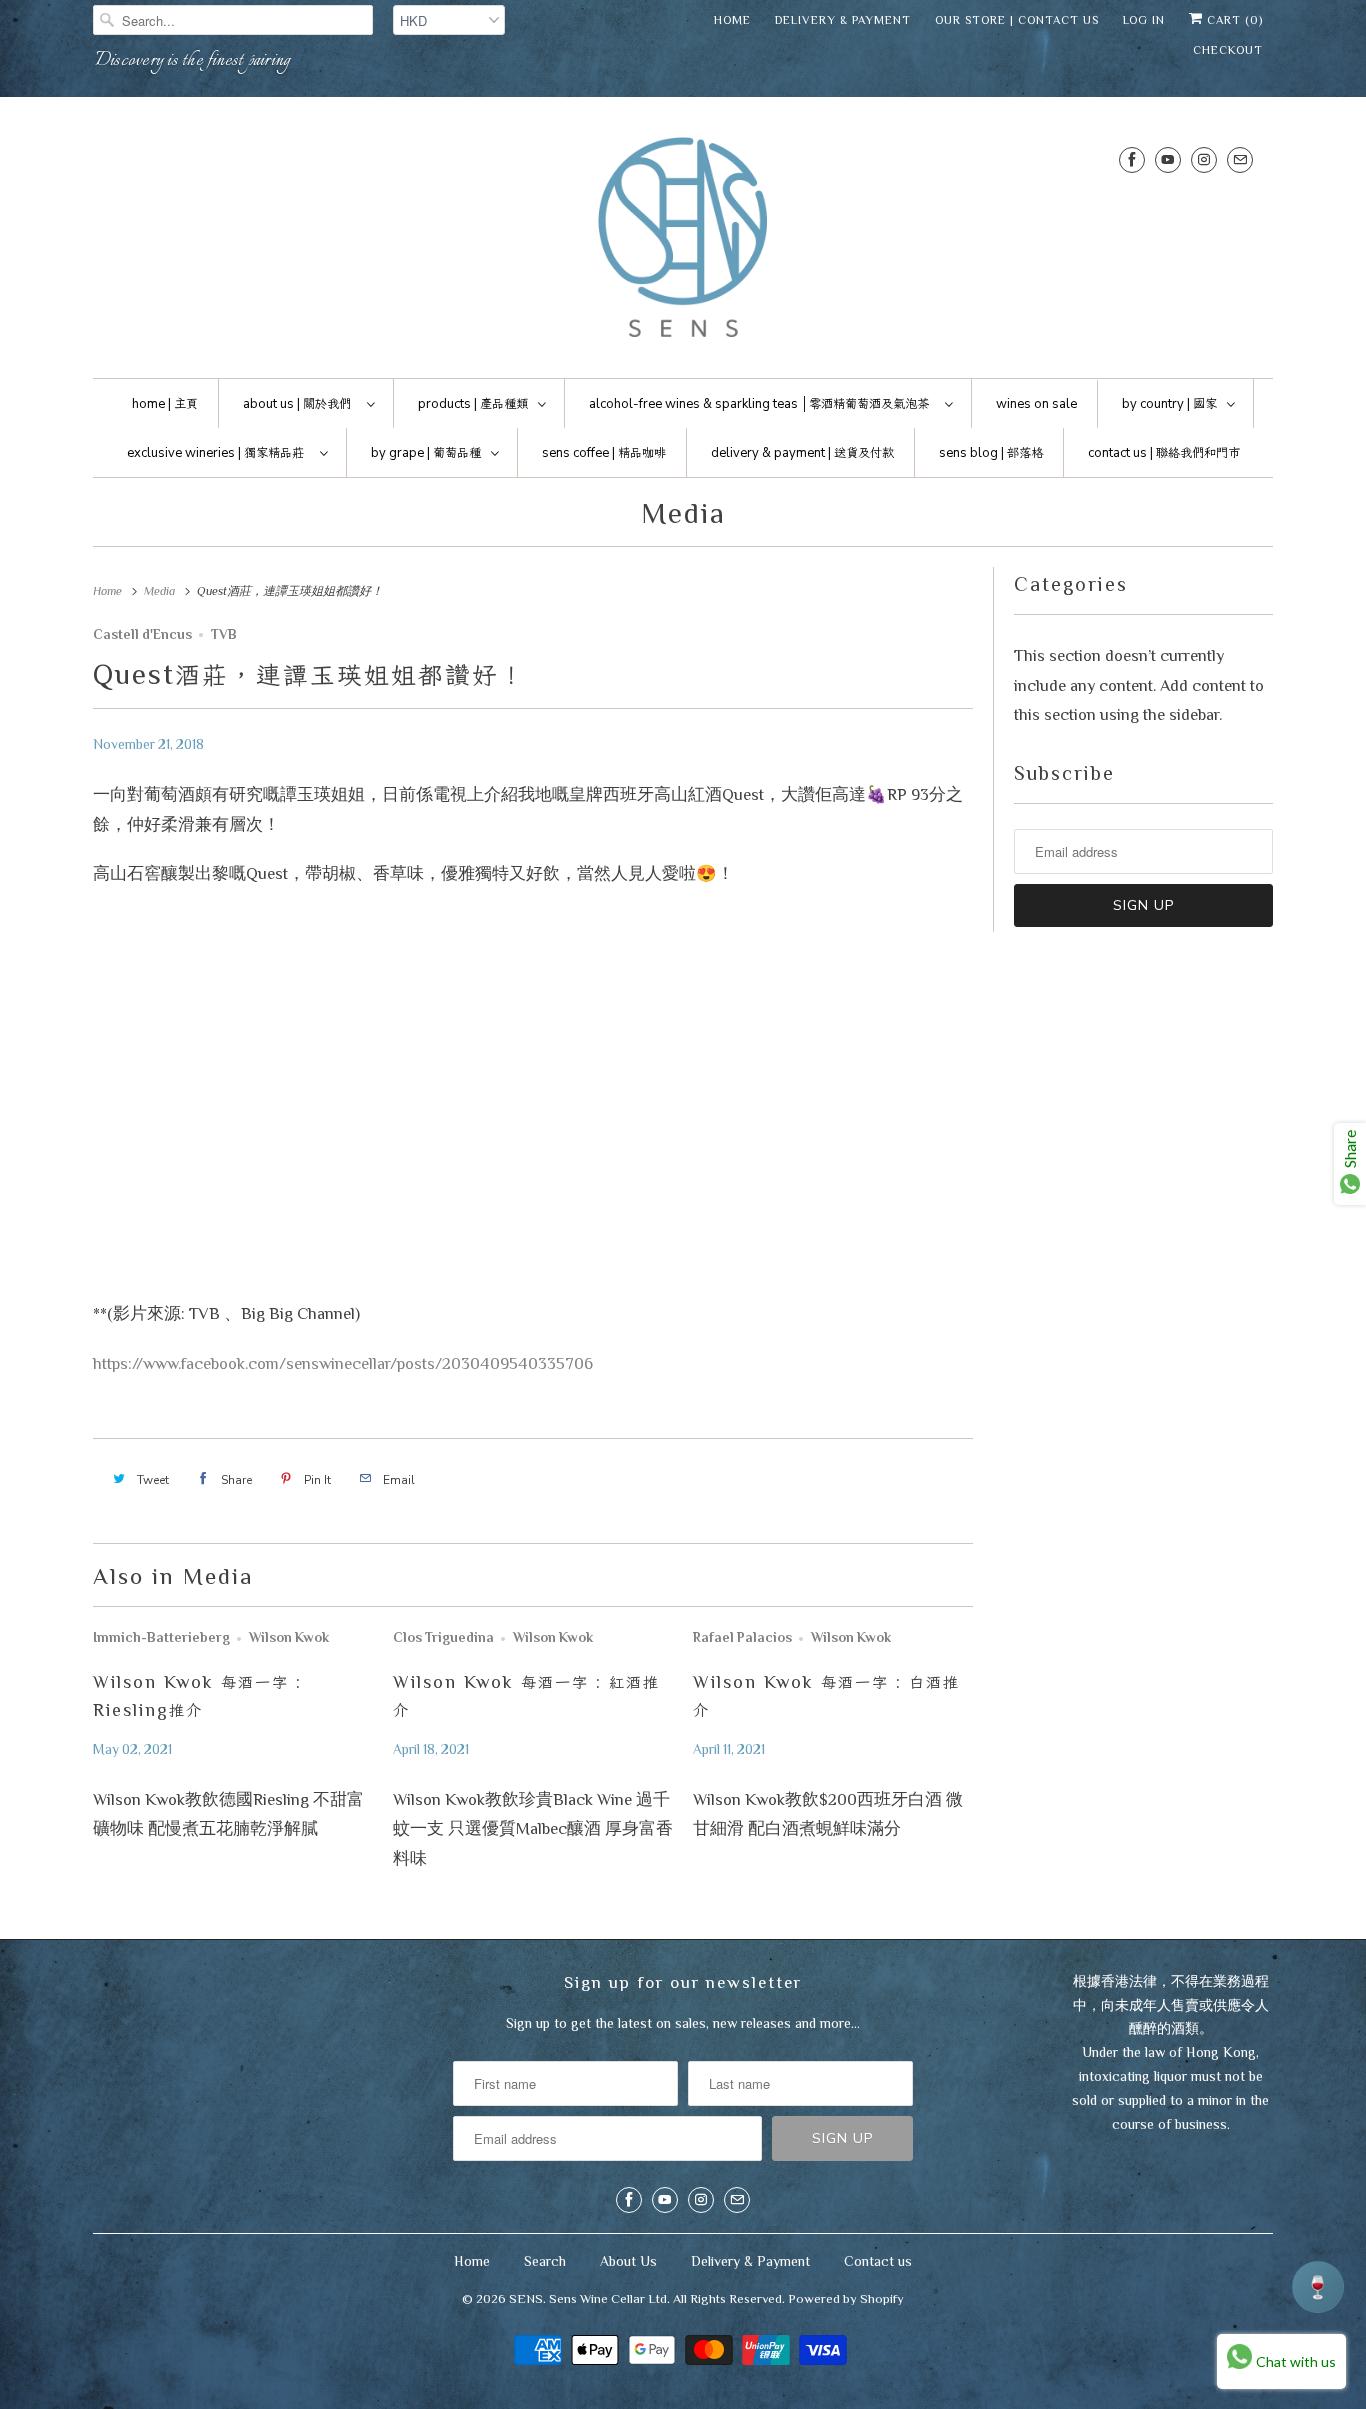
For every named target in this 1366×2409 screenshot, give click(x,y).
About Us (628, 2261)
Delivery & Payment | (802, 453)
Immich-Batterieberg (161, 1637)
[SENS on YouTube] (1168, 159)
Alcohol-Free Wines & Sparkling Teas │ (759, 404)
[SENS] (683, 242)
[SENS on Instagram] (1204, 159)
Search (545, 2261)
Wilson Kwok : (526, 1696)
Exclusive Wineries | (215, 453)
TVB (224, 634)
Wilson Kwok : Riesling (197, 1696)
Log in (1144, 20)
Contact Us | (1164, 453)
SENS (526, 2298)
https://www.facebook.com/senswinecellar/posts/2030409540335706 (343, 1363)
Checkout (1228, 50)
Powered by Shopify (846, 2298)
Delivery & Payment (843, 20)
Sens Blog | (991, 453)
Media (683, 513)
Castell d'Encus (142, 634)
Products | (473, 404)
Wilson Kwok (289, 1637)
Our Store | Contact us (1017, 20)
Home (732, 20)
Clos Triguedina (443, 1637)
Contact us (878, 2261)
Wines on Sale (1036, 404)
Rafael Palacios (742, 1637)
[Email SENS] (1240, 159)
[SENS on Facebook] (1132, 159)
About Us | (297, 404)
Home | (165, 404)
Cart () (1233, 20)
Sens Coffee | (604, 453)
